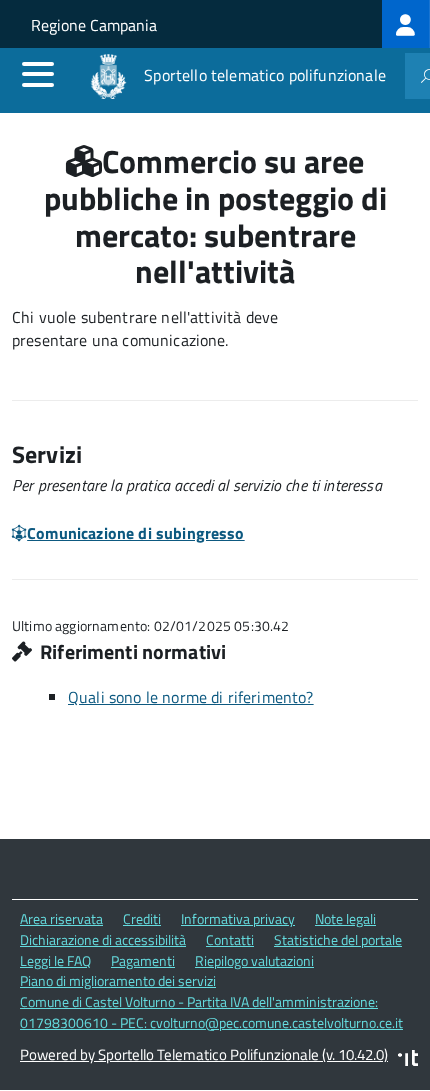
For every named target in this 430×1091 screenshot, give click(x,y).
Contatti (230, 939)
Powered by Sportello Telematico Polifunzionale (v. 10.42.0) (204, 1054)
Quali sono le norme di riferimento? (191, 697)
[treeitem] (406, 24)
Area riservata (61, 918)
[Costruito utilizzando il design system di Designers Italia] (408, 1060)
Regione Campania (94, 25)
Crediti (142, 918)
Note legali (345, 918)
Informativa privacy (238, 918)
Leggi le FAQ (55, 960)
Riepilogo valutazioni (254, 960)
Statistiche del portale (338, 939)
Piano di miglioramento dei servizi (118, 980)
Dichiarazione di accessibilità (103, 939)
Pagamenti (143, 960)
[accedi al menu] (38, 74)
